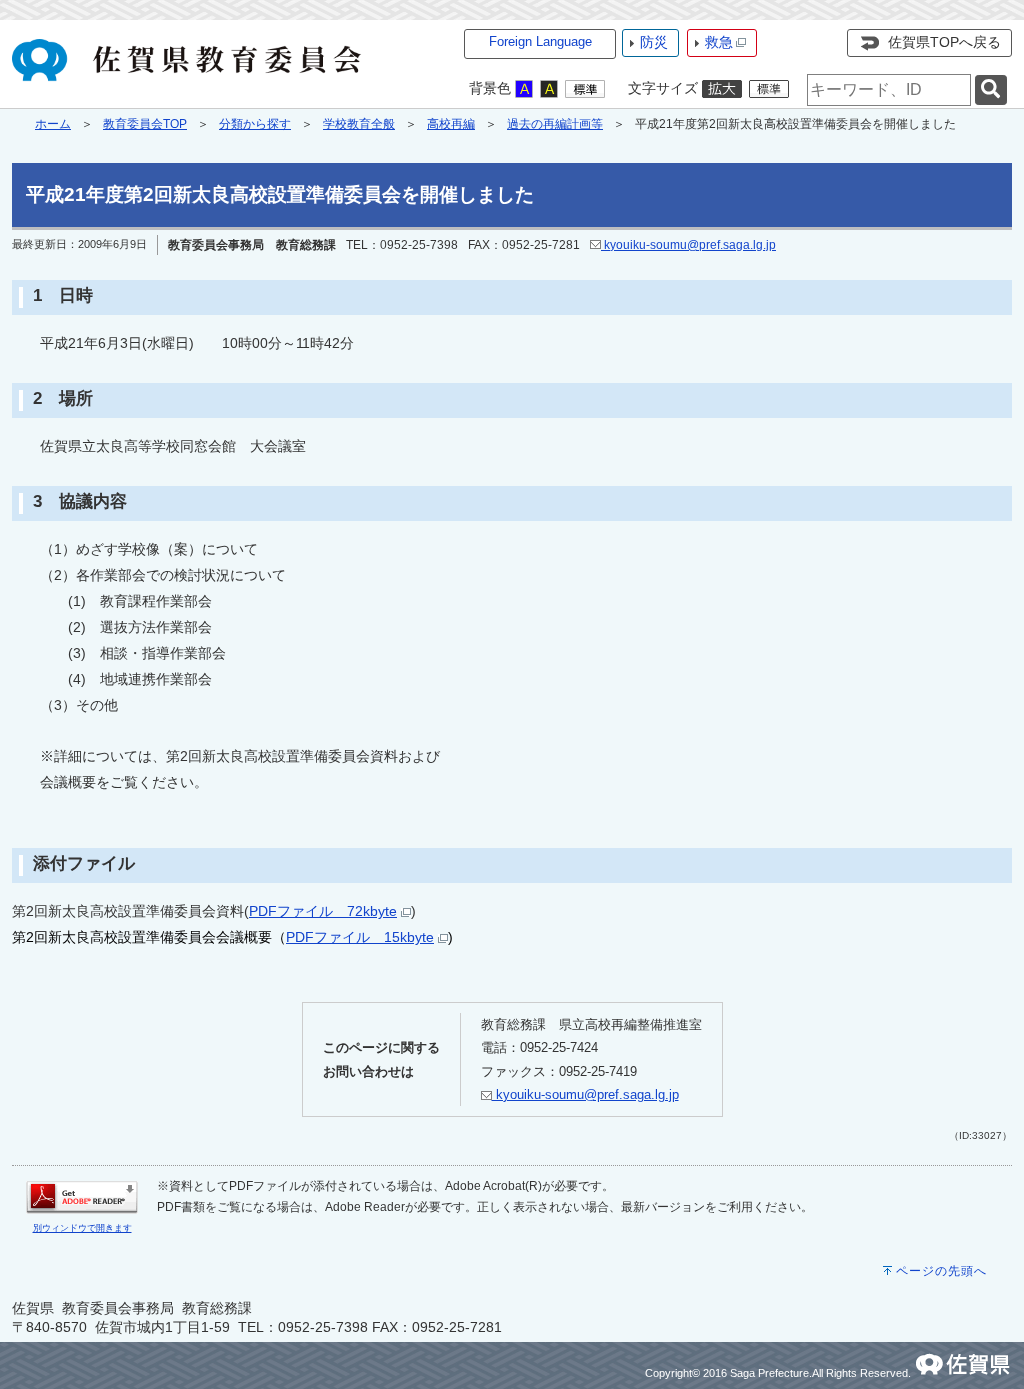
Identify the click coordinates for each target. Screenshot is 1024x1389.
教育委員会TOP (145, 124)
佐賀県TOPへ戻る (944, 42)
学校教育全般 (359, 124)
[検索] (991, 90)
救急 (719, 42)
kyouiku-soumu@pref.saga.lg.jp (688, 245)
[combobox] (889, 90)
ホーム (53, 124)
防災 (654, 42)
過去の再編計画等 (555, 124)
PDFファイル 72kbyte (323, 911)
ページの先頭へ (941, 1271)
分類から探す (255, 124)
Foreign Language (540, 41)
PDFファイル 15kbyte (360, 937)
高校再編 (451, 124)
